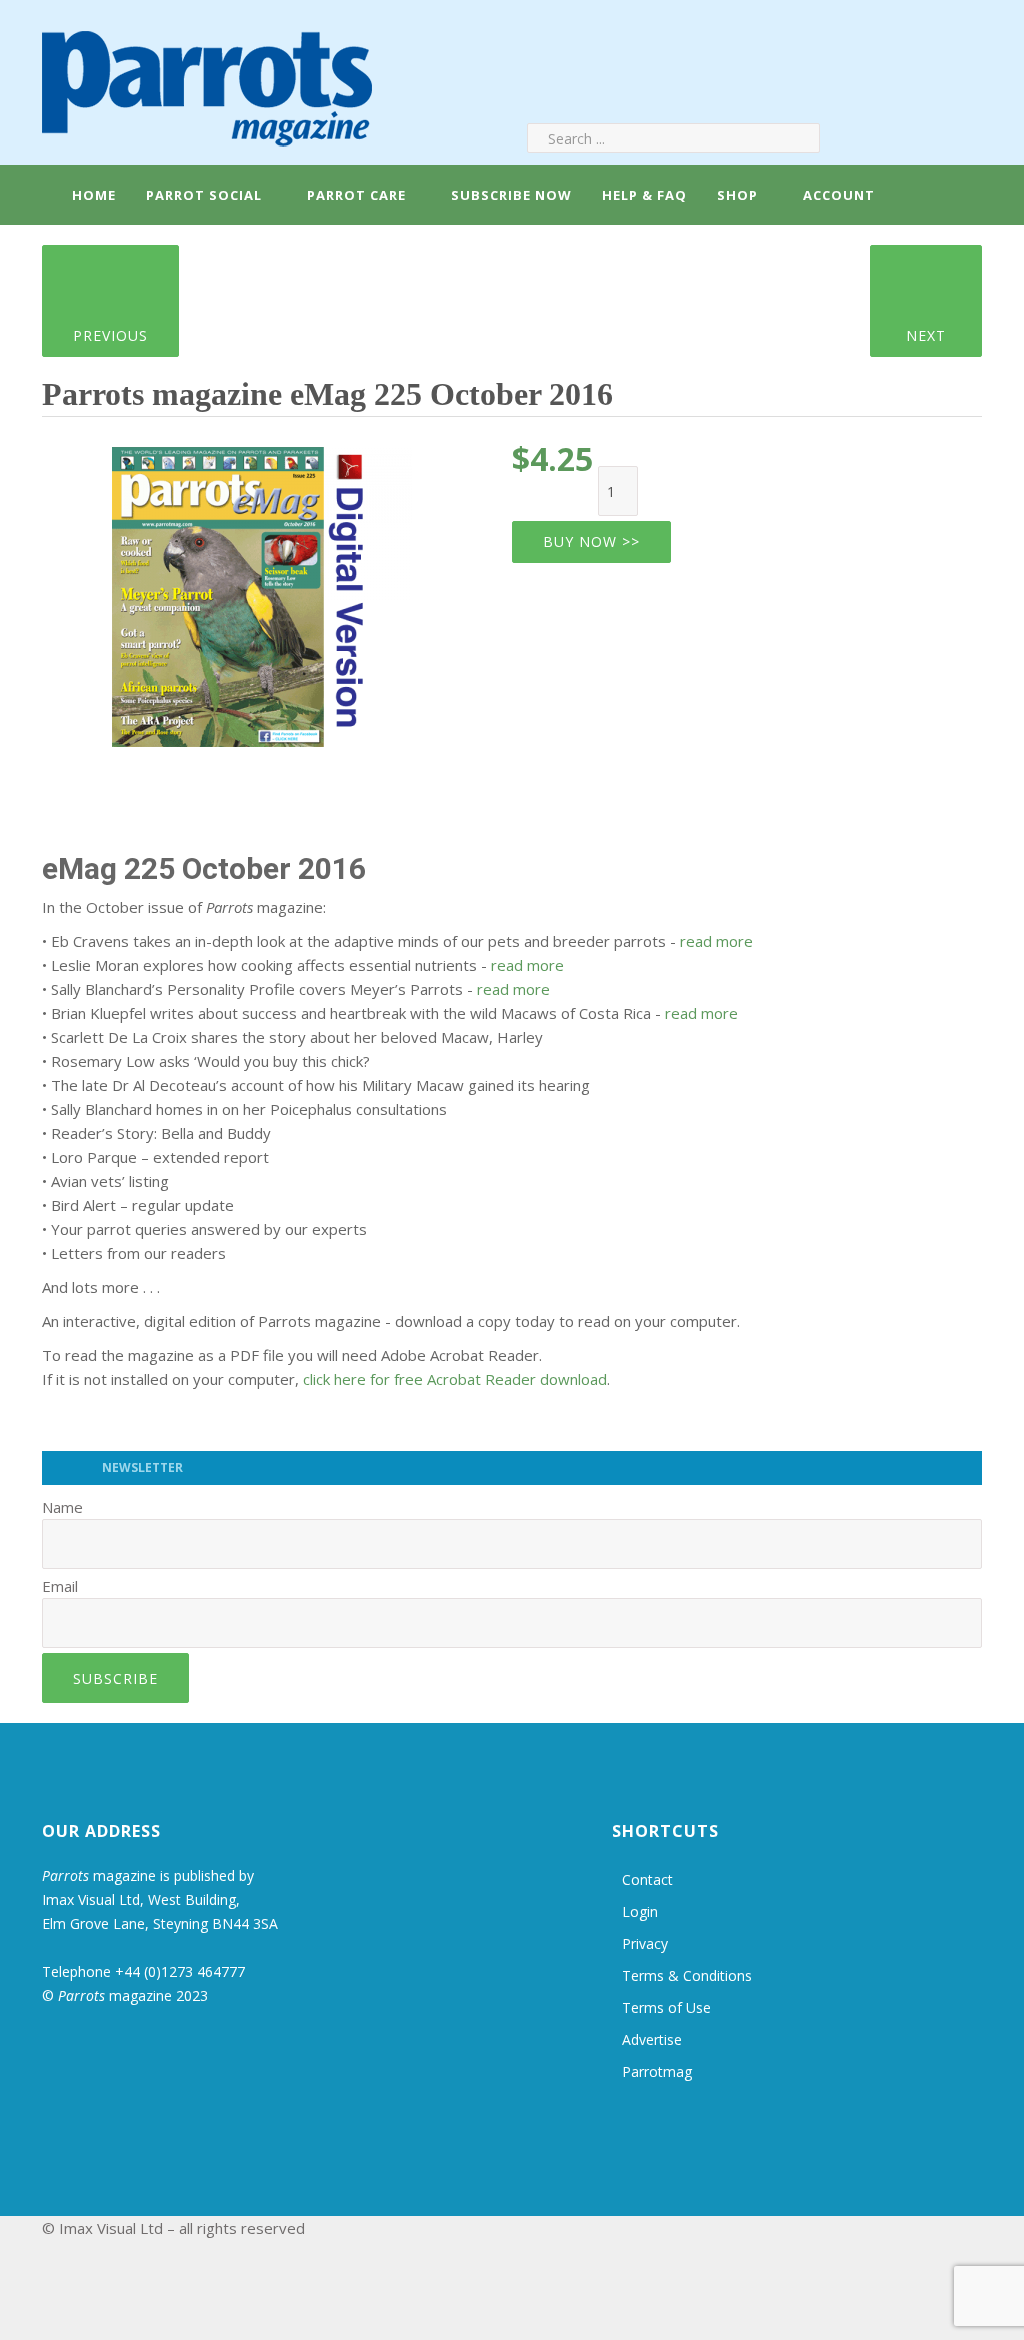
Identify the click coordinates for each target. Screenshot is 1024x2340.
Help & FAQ (644, 195)
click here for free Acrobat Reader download (455, 1379)
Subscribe (115, 1678)
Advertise (652, 2039)
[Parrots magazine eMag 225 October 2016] (262, 590)
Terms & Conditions (687, 1975)
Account (837, 195)
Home (92, 195)
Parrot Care (356, 195)
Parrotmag (657, 2071)
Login (640, 1911)
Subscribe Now (511, 195)
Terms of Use (666, 2007)
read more (716, 941)
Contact (647, 1879)
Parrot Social (204, 195)
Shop (737, 195)
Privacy (645, 1943)
